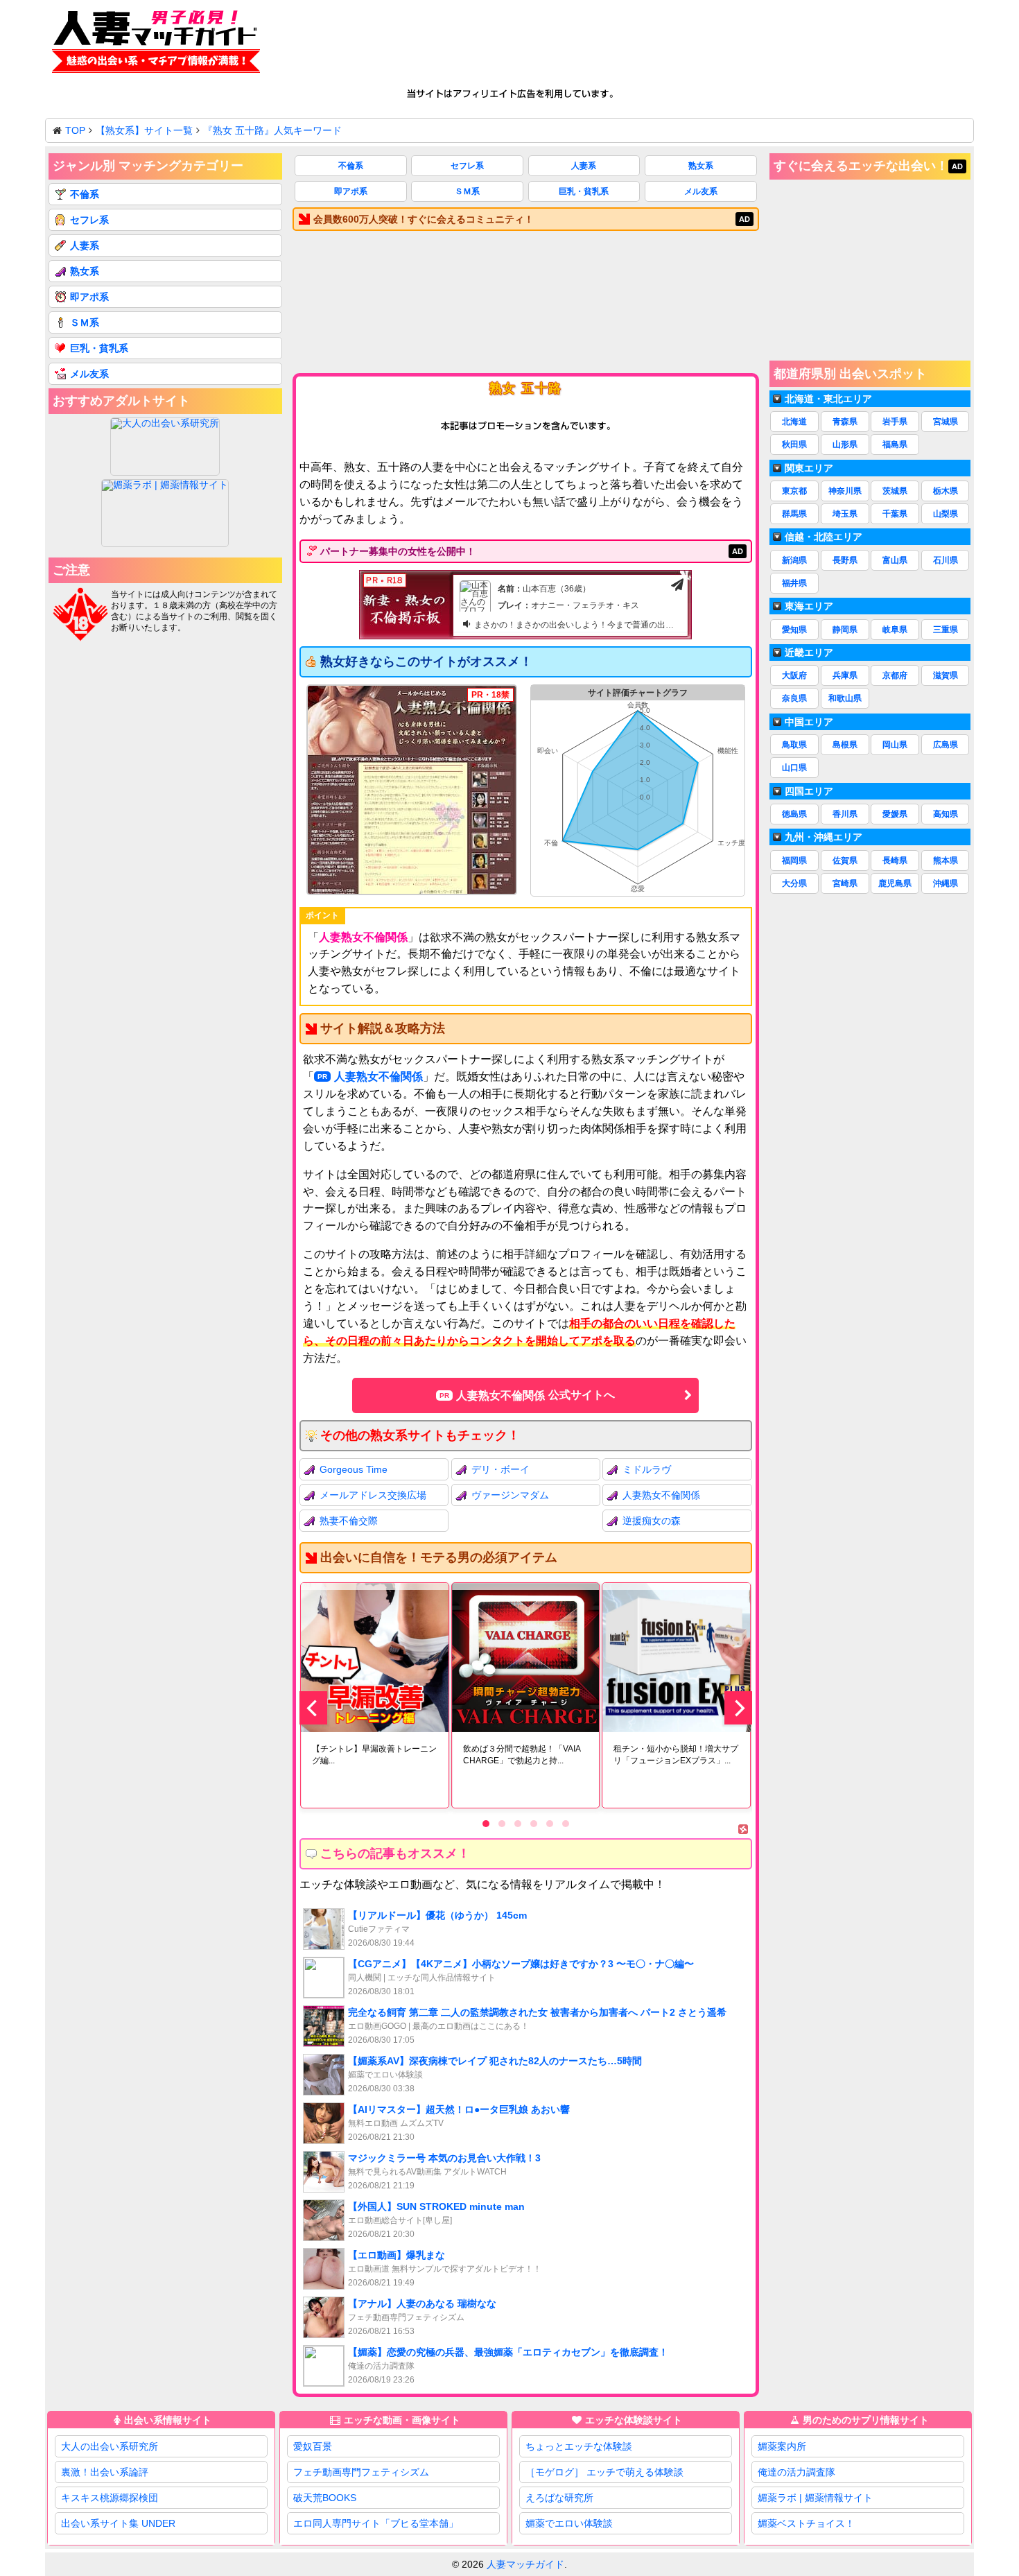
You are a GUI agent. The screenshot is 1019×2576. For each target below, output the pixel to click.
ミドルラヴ (647, 1469)
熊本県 (946, 861)
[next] (738, 1708)
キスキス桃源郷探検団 (110, 2498)
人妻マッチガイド (525, 2564)
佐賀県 (845, 861)
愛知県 (794, 630)
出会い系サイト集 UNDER (118, 2523)
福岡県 (794, 861)
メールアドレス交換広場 (373, 1495)
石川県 (946, 560)
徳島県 (794, 814)
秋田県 (794, 444)
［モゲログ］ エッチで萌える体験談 (604, 2472)
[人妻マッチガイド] (156, 44)
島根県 (845, 745)
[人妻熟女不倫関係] (412, 790)
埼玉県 (845, 514)
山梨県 (946, 514)
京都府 (895, 675)
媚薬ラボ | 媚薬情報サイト (815, 2498)
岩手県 (895, 422)
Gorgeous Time (354, 1469)
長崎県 (895, 861)
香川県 (845, 814)
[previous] (313, 1708)
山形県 (845, 444)
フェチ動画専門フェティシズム (361, 2472)
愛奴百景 (313, 2446)
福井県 (794, 583)
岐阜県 (895, 630)
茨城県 (895, 491)
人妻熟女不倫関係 (378, 1077)
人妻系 (584, 166)
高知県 (946, 814)
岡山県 (895, 745)
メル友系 (701, 191)
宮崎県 (845, 883)
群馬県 (794, 514)
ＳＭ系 (467, 191)
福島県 (895, 444)
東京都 (794, 491)
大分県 (794, 883)
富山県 (895, 560)
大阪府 (794, 675)
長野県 (845, 560)
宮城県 (946, 422)
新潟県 (794, 560)
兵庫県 (845, 675)
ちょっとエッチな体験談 (579, 2446)
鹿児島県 (895, 883)
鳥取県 (794, 745)
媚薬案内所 (782, 2446)
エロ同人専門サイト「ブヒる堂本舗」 (376, 2523)
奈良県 (794, 698)
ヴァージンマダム (510, 1495)
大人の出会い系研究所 (110, 2446)
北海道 (794, 422)
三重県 (946, 630)
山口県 (794, 768)
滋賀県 (946, 675)
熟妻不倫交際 (349, 1521)
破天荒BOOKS (325, 2498)
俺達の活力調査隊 (796, 2472)
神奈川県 (845, 491)
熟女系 (701, 166)
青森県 (845, 422)
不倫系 (351, 166)
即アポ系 (351, 191)
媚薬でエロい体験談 (569, 2523)
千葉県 (895, 514)
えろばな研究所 (559, 2498)
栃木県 (946, 491)
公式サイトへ (535, 1395)
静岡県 (845, 630)
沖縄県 (946, 883)
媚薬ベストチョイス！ (806, 2523)
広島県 (946, 745)
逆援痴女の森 (652, 1521)
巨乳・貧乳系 (584, 191)
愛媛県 (895, 814)
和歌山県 (845, 698)
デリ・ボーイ (500, 1469)
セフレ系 (467, 166)
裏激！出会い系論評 (105, 2472)
